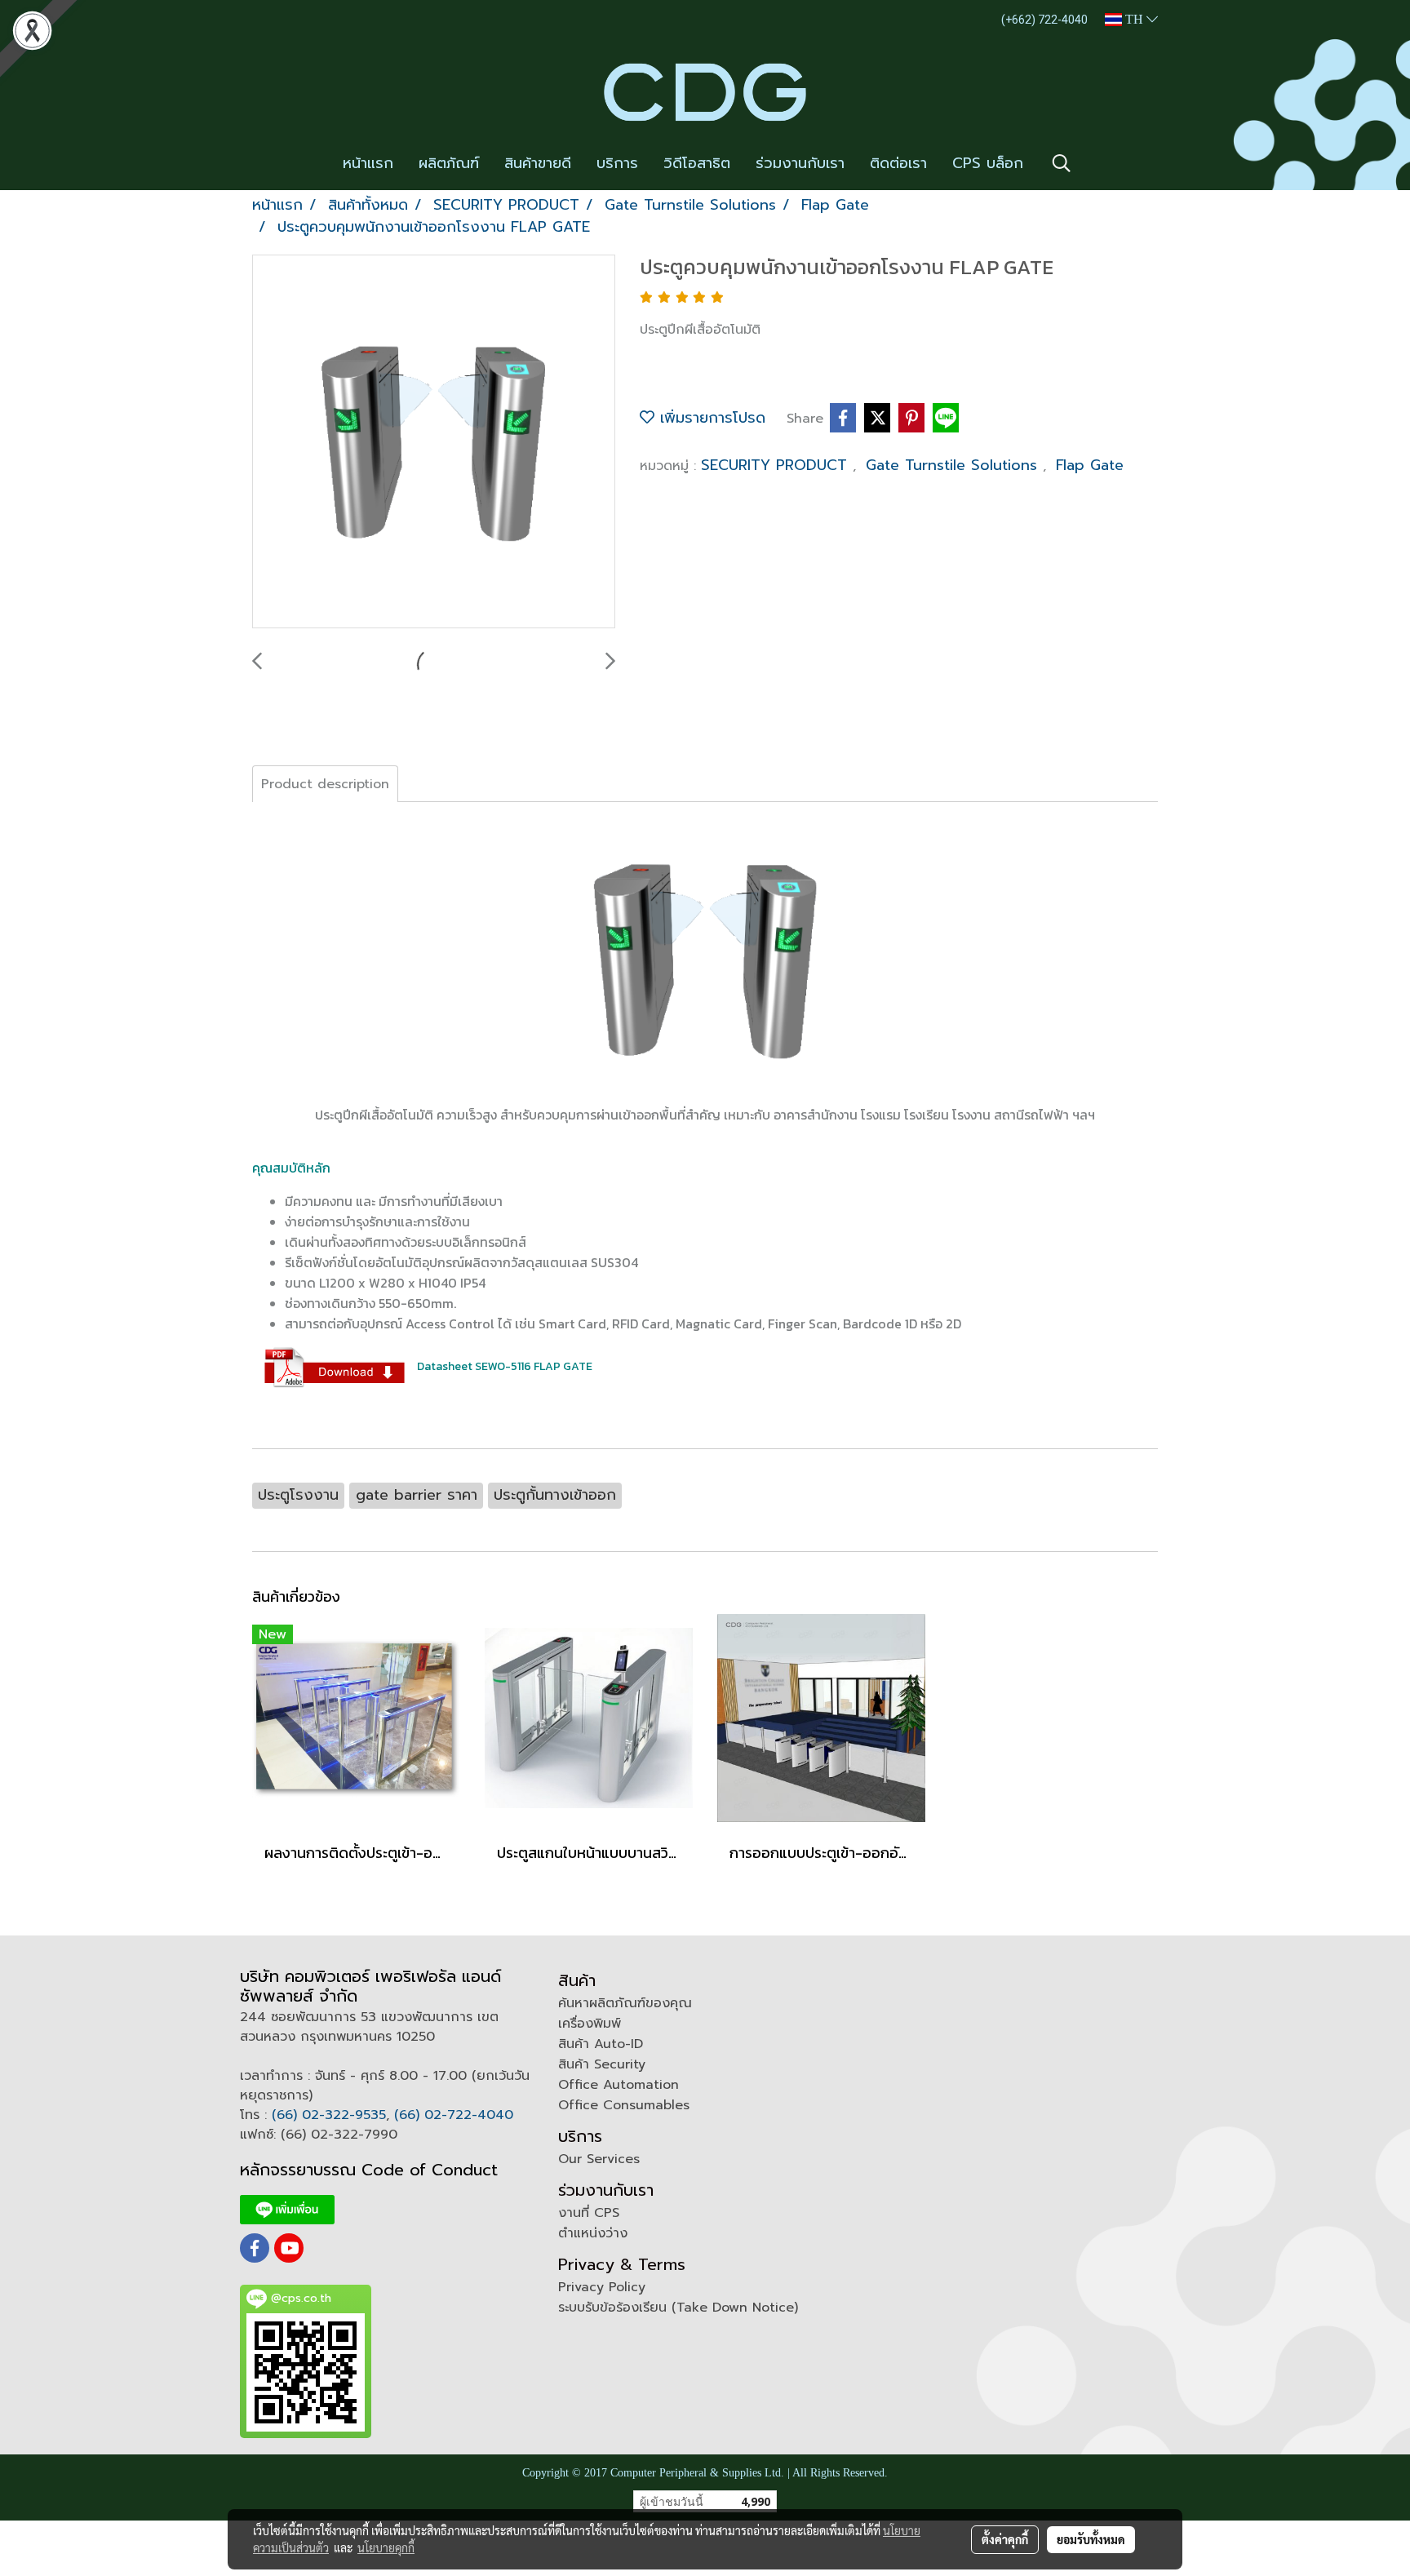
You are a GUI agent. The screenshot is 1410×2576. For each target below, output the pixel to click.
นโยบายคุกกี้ (386, 2547)
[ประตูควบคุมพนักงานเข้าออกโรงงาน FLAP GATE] (434, 442)
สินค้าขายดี (538, 163)
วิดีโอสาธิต (697, 163)
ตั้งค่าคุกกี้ (1005, 2539)
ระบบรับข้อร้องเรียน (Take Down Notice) (678, 2308)
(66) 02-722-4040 (454, 2115)
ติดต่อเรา (898, 163)
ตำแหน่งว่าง (593, 2233)
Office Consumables (624, 2105)
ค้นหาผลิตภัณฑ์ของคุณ (625, 2003)
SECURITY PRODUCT (777, 465)
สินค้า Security (602, 2064)
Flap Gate (1090, 465)
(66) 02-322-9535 (329, 2115)
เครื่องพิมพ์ (590, 2024)
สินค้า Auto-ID (601, 2044)
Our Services (599, 2159)
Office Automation (619, 2085)
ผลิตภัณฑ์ (449, 163)
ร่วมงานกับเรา (800, 163)
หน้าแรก (368, 163)
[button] (1062, 163)
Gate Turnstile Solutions (954, 465)
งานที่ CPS (589, 2213)
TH (1134, 19)
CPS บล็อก (988, 163)
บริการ (617, 163)
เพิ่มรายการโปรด (710, 418)
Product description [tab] (325, 784)
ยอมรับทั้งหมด (1091, 2539)
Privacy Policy (602, 2287)
